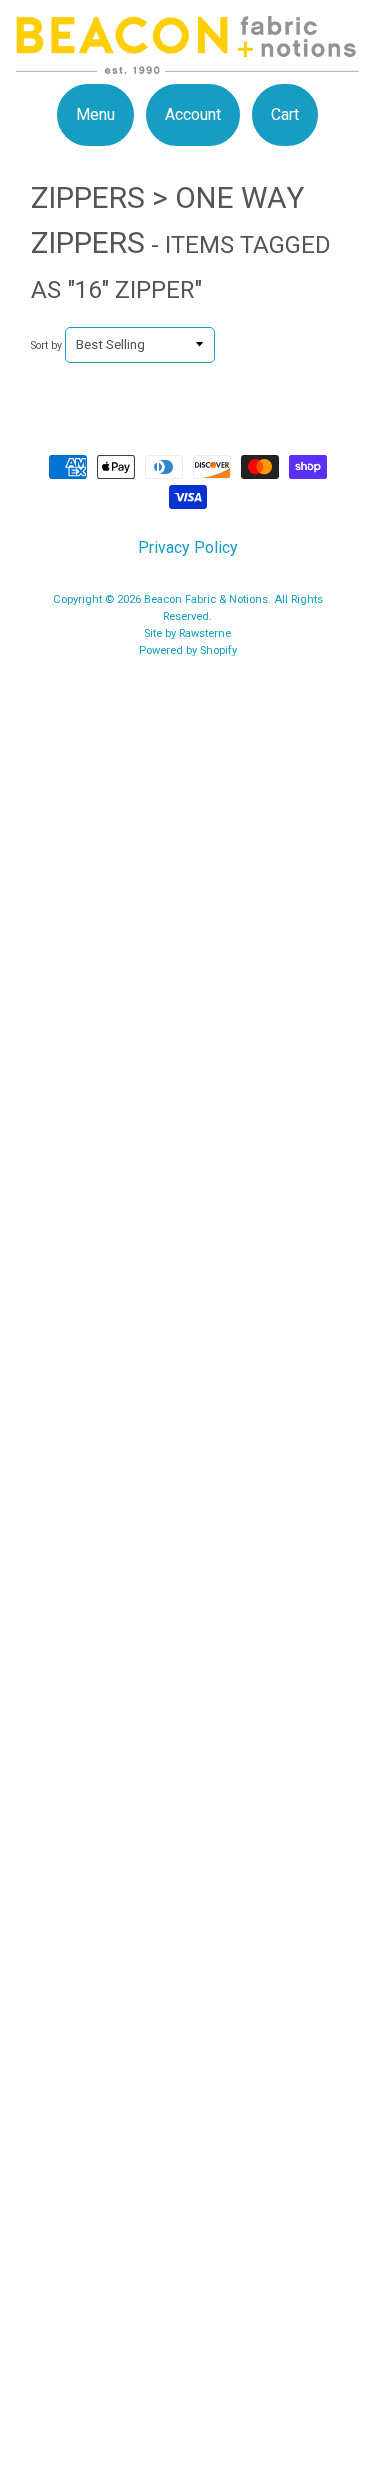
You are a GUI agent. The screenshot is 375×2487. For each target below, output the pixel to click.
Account (193, 114)
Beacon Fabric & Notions (206, 599)
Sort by (46, 345)
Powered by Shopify (188, 650)
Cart (285, 114)
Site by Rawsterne (187, 633)
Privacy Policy (188, 547)
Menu (95, 114)
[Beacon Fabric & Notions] (187, 61)
